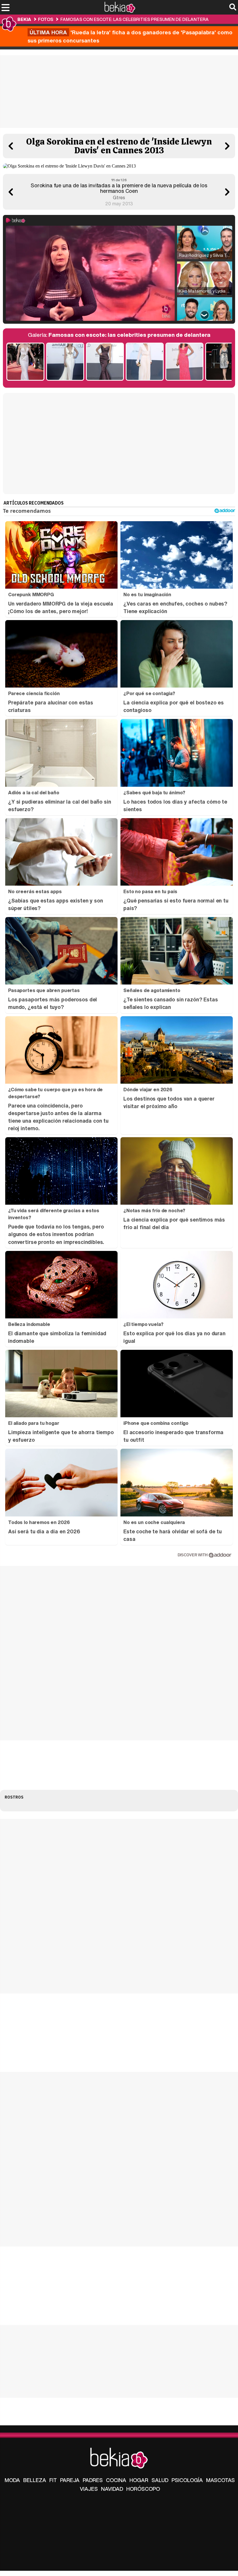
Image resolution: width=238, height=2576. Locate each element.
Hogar (139, 2480)
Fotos (46, 19)
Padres (93, 2480)
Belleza (35, 2480)
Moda (12, 2480)
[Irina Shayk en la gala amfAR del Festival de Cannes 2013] (184, 362)
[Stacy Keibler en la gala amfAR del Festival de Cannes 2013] (105, 362)
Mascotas (220, 2480)
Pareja (70, 2480)
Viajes (89, 2489)
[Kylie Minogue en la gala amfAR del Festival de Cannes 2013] (65, 362)
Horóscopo (143, 2489)
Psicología (187, 2480)
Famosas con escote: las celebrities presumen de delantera (135, 19)
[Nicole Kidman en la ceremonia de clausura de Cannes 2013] (25, 362)
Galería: (119, 335)
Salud (160, 2480)
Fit (53, 2480)
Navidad (112, 2489)
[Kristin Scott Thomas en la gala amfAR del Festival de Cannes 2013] (145, 362)
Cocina (116, 2480)
